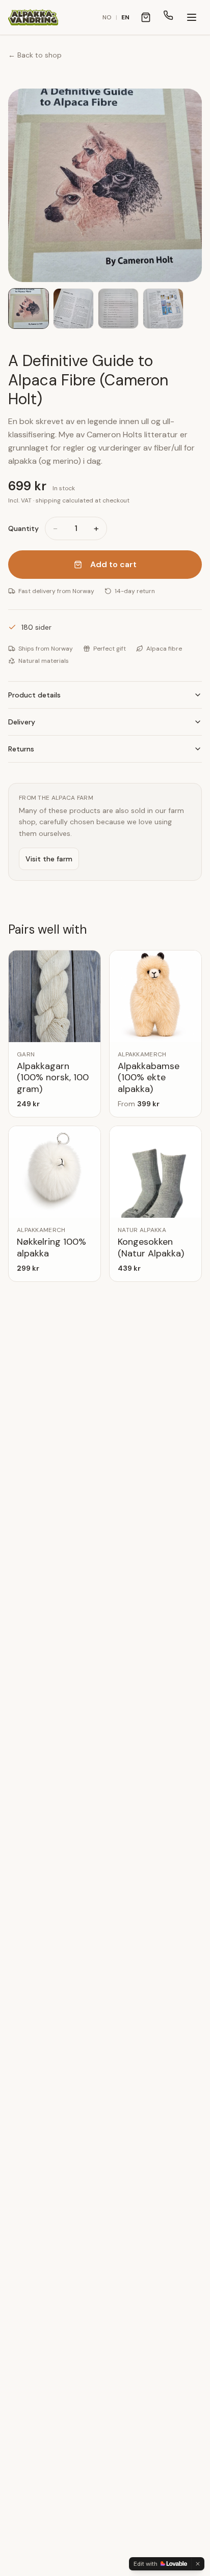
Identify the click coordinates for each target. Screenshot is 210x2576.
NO (107, 17)
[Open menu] (192, 17)
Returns (21, 749)
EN (125, 17)
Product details (34, 695)
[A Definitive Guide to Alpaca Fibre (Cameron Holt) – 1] (29, 309)
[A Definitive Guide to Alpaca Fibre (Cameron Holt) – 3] (118, 309)
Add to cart (113, 564)
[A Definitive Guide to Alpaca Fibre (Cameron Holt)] (105, 185)
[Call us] (168, 17)
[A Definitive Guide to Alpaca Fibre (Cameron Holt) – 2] (73, 309)
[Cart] (146, 17)
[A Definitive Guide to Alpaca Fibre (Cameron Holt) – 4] (163, 309)
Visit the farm (49, 859)
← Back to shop (35, 55)
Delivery (22, 722)
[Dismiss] (198, 2564)
